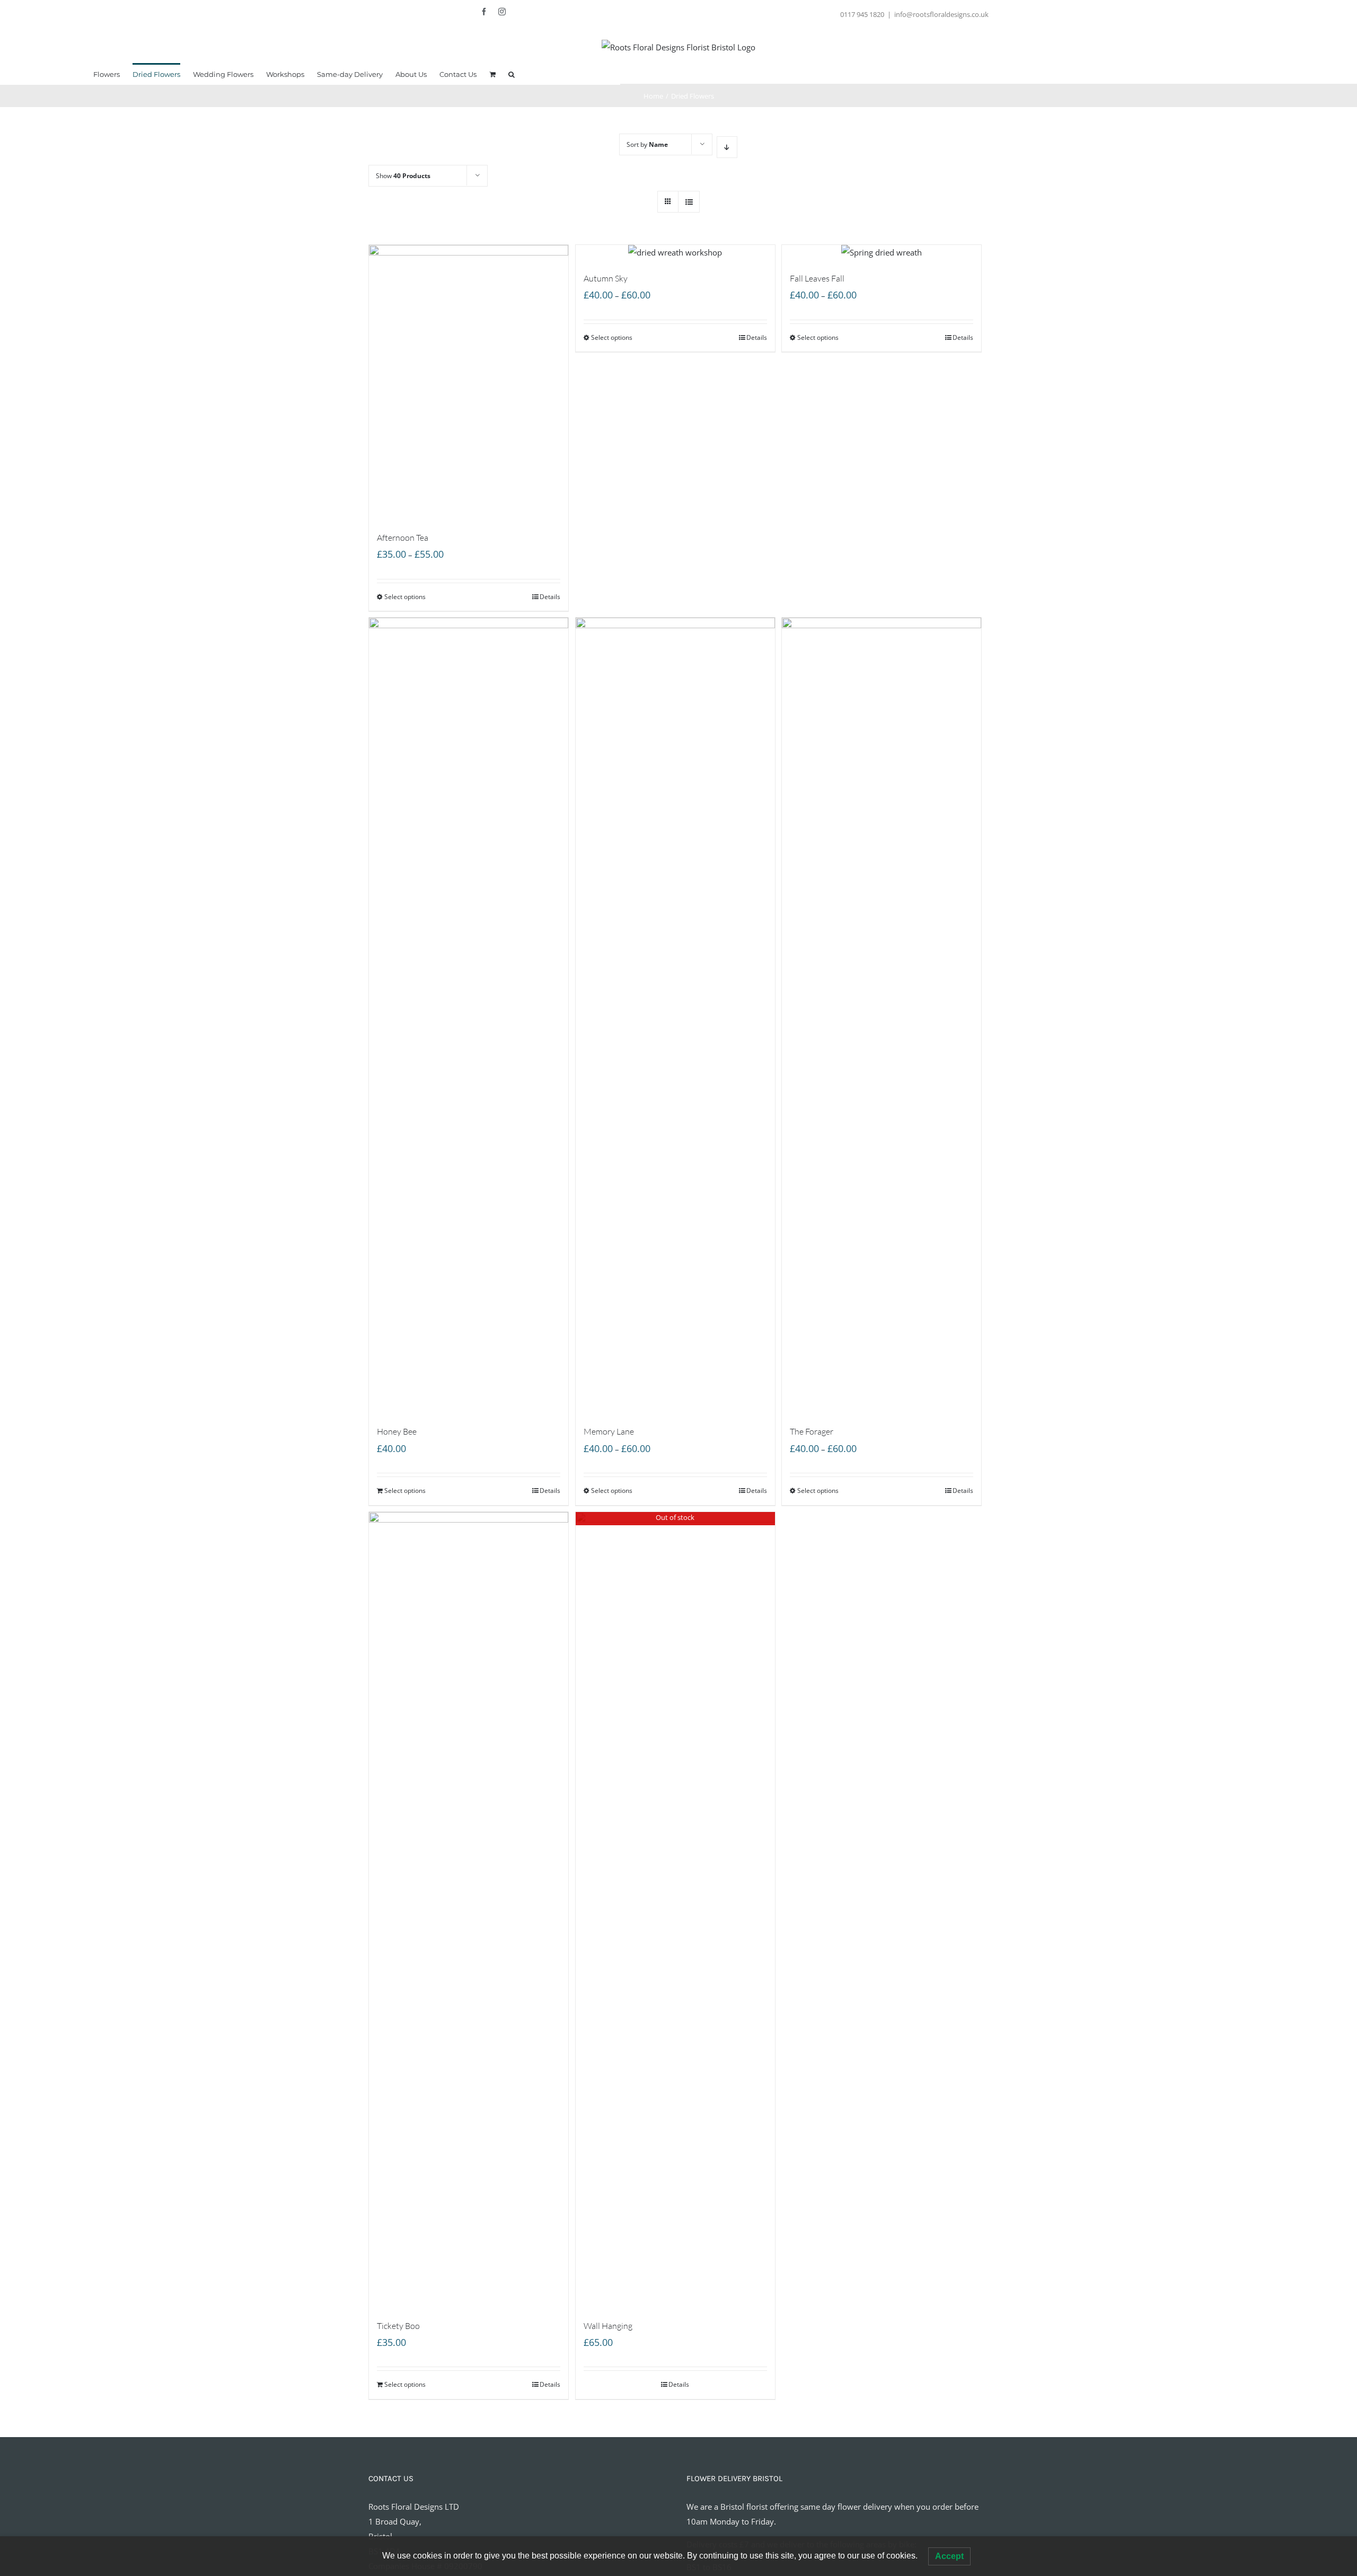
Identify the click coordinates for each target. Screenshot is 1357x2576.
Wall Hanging (608, 2326)
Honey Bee (397, 1431)
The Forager (812, 1431)
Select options (405, 597)
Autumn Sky (606, 278)
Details (550, 597)
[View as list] (689, 202)
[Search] (512, 74)
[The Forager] (882, 1015)
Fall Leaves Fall (817, 278)
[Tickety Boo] (469, 1910)
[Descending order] (727, 147)
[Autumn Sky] (675, 252)
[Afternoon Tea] (469, 382)
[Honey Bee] (469, 1015)
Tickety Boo (398, 2326)
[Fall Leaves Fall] (882, 252)
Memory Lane (609, 1431)
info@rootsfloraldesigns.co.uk (941, 14)
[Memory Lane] (675, 1015)
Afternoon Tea (403, 538)
